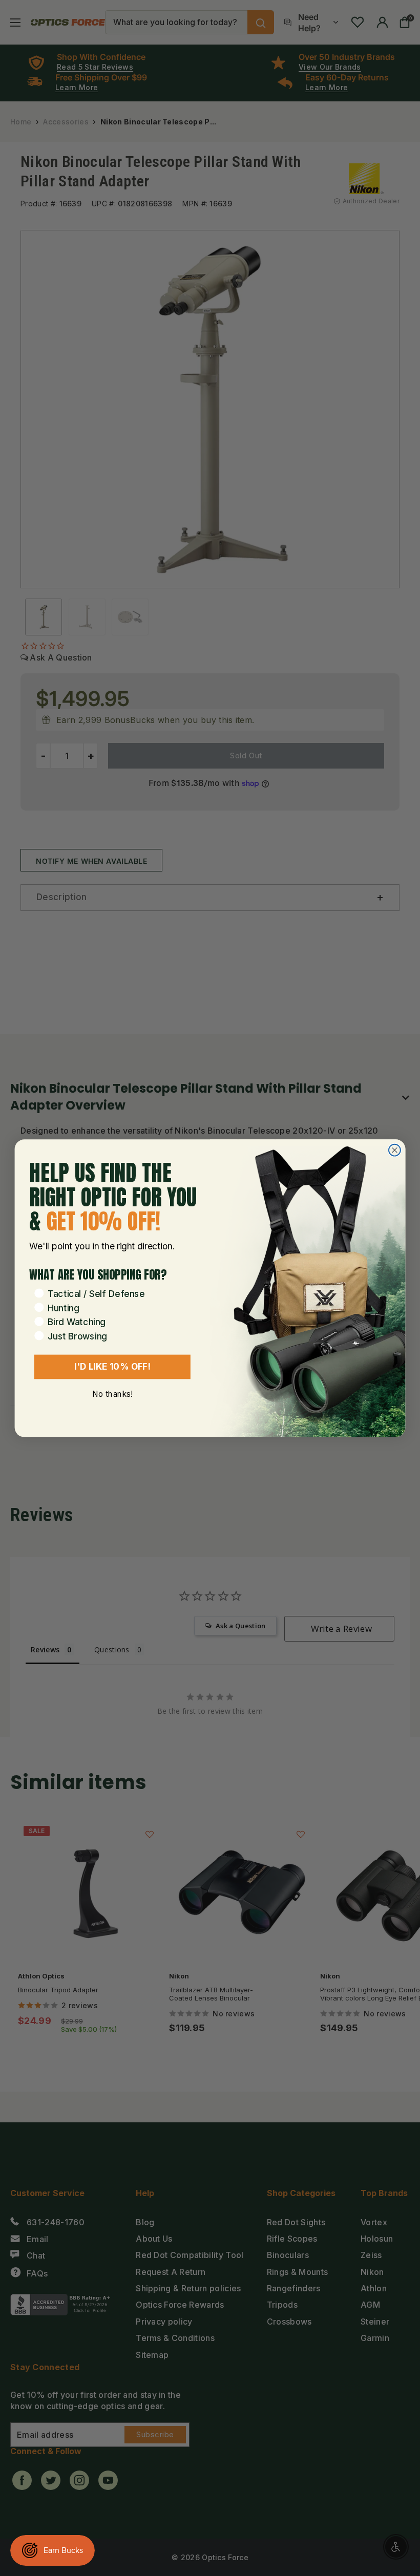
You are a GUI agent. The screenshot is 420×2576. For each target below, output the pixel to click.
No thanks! (112, 1393)
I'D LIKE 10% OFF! (112, 1366)
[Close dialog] (395, 1150)
